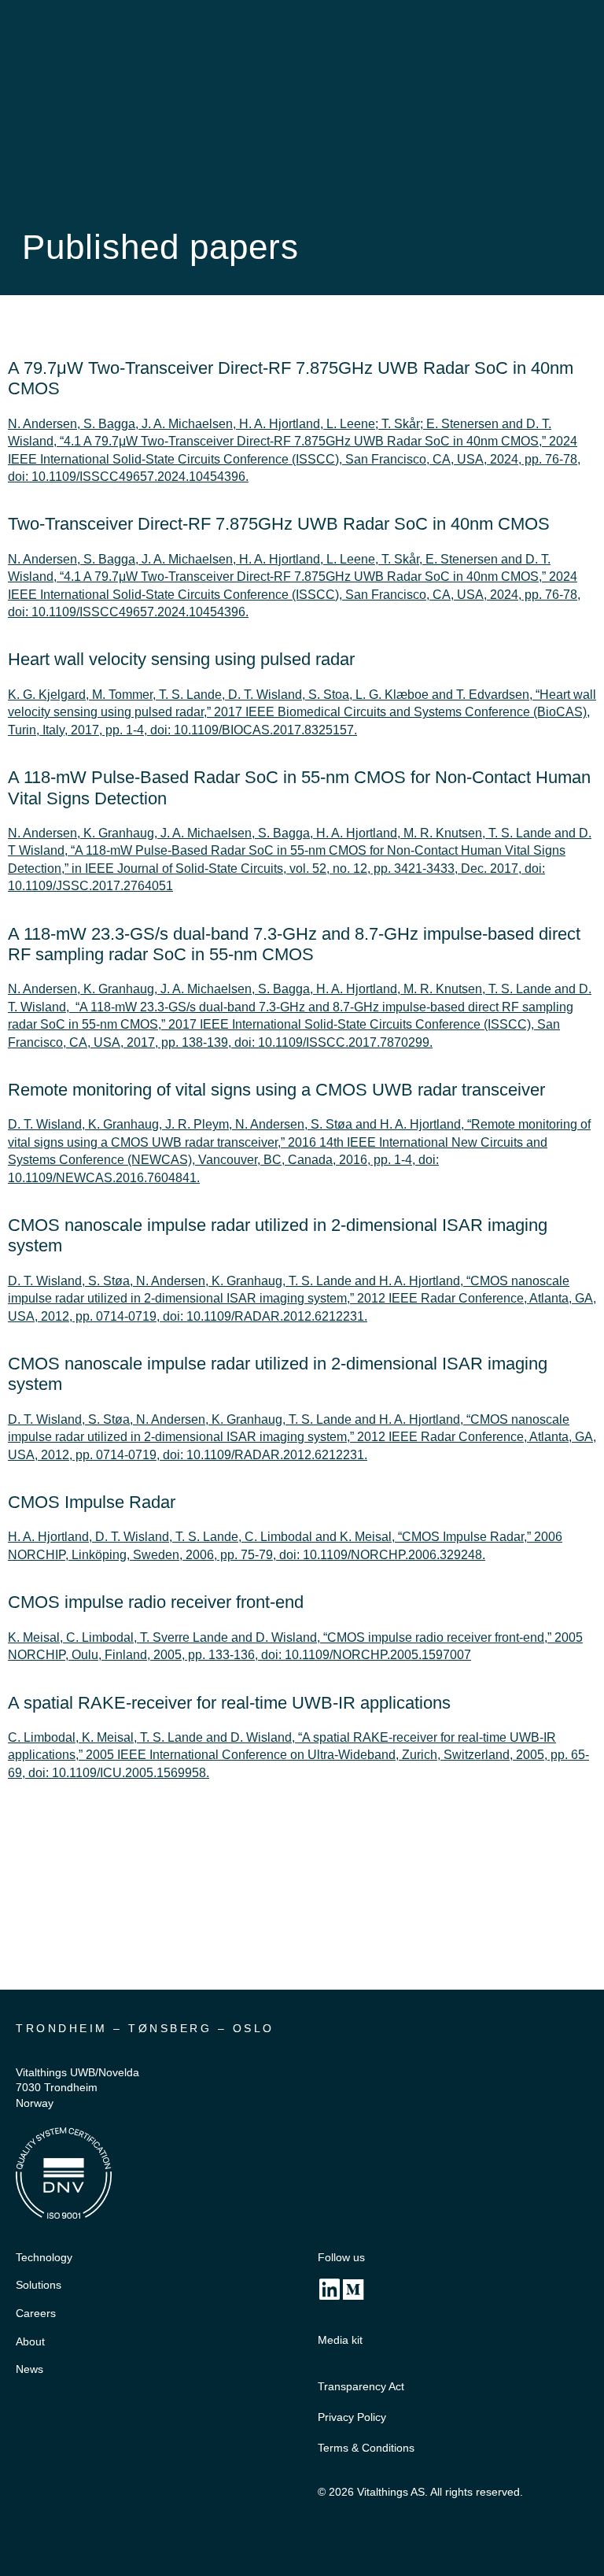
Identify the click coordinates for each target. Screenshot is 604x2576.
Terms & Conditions (366, 2448)
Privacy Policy (352, 2417)
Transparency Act (361, 2386)
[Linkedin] (330, 2290)
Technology (44, 2257)
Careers (36, 2313)
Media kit (340, 2340)
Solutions (39, 2285)
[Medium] (353, 2290)
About (30, 2341)
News (29, 2369)
